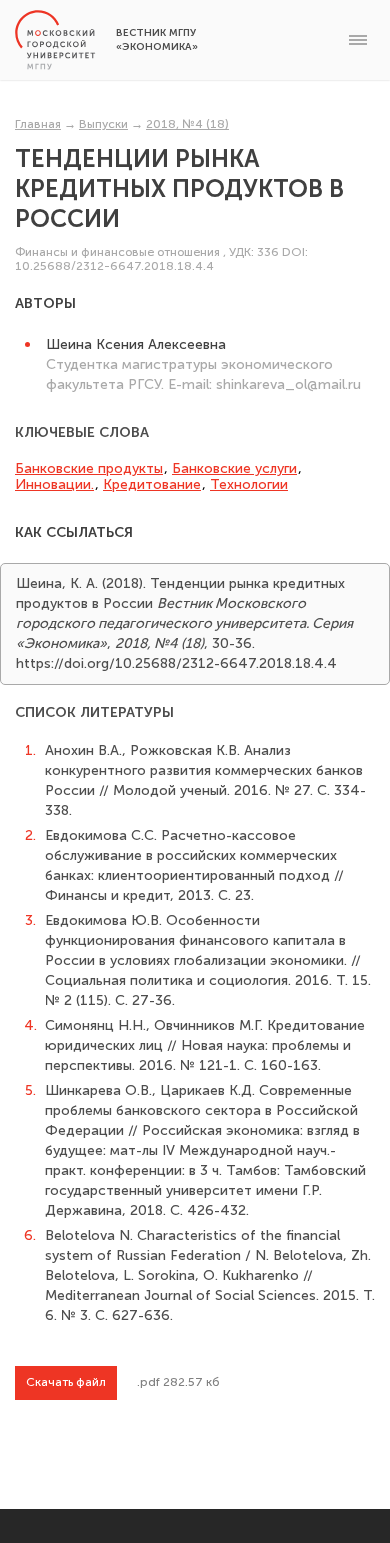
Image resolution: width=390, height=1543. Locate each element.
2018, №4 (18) (187, 124)
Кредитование (152, 484)
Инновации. (54, 484)
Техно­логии (249, 484)
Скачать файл (66, 1382)
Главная (38, 124)
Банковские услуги (234, 468)
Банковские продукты (89, 468)
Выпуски (103, 124)
